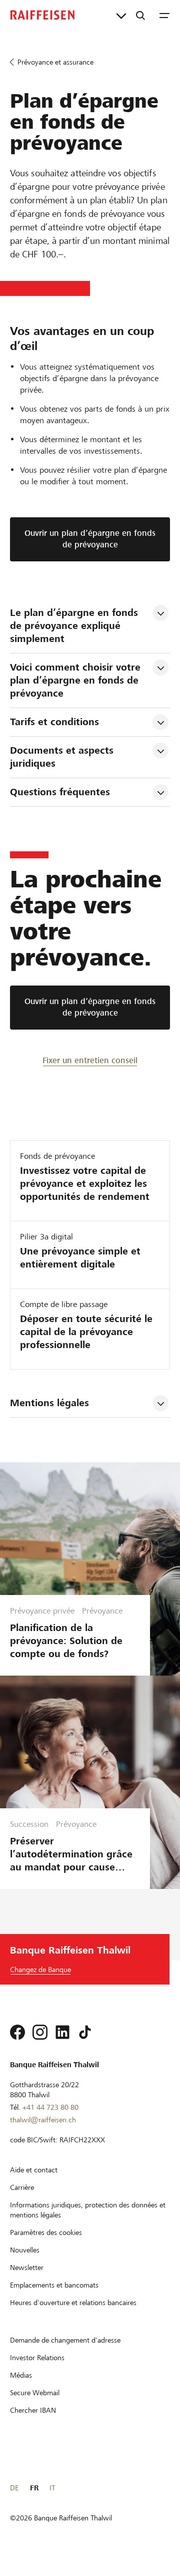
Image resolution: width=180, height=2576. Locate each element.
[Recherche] (140, 15)
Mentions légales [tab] (49, 1403)
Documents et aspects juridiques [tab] (63, 757)
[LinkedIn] (62, 2032)
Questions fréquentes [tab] (60, 792)
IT (52, 2488)
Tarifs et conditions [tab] (54, 722)
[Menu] (164, 15)
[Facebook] (17, 2032)
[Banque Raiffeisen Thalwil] (42, 15)
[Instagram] (40, 2032)
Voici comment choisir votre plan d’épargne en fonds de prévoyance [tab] (77, 680)
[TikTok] (85, 2032)
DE (14, 2488)
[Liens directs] (121, 15)
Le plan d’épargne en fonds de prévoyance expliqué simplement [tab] (75, 626)
